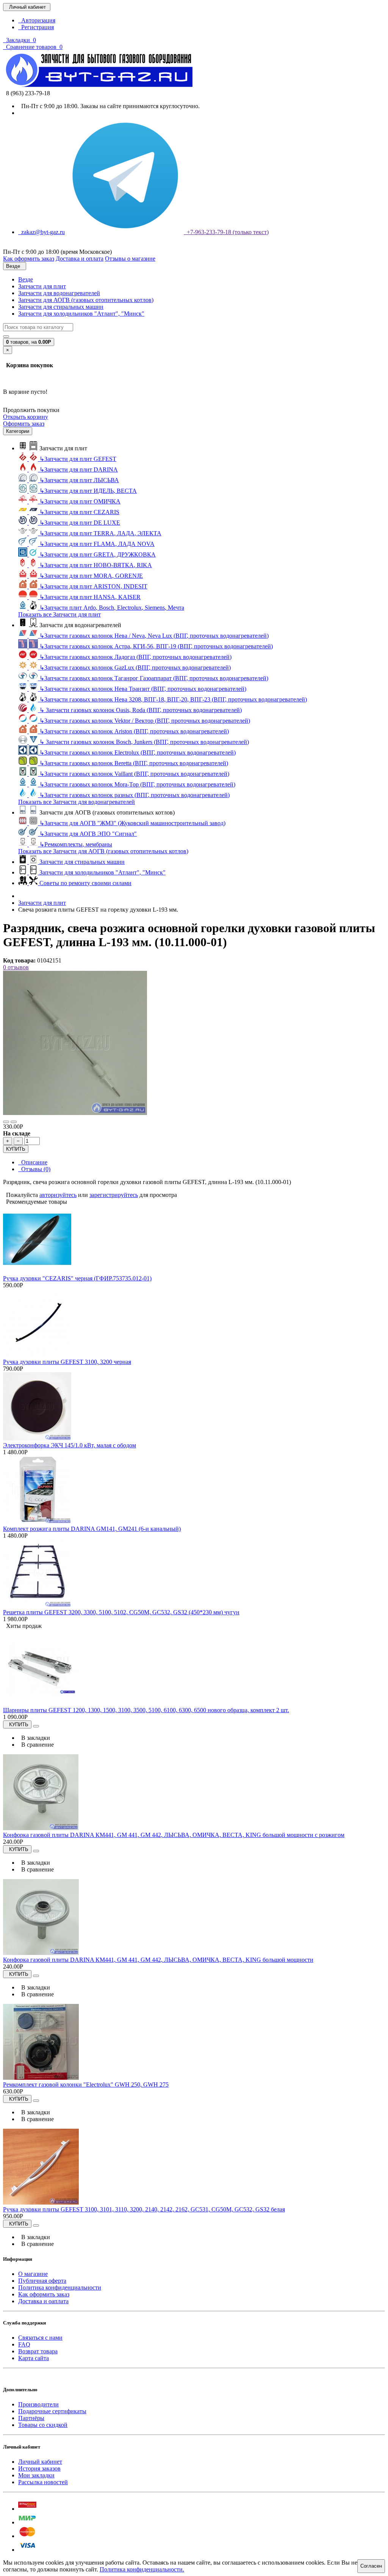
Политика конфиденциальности (60, 2287)
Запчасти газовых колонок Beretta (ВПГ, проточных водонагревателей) (134, 763)
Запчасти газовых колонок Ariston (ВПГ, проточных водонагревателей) (134, 731)
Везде (26, 279)
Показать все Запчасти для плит (59, 614)
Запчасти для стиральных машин (61, 307)
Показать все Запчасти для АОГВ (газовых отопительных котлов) (103, 851)
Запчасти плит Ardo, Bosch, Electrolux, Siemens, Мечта (112, 608)
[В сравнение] (14, 1122)
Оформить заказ (24, 424)
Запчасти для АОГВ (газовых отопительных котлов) (86, 300)
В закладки (34, 1738)
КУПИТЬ (16, 1149)
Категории (18, 431)
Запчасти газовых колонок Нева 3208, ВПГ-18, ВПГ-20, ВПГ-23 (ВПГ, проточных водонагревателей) (173, 699)
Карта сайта (34, 2358)
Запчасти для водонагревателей (59, 293)
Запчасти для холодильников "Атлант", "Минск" (81, 314)
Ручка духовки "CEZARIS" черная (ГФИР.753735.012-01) (77, 1278)
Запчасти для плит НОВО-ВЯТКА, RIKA (96, 565)
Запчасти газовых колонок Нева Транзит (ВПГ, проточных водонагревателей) (143, 689)
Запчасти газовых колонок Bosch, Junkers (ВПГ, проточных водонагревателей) (144, 742)
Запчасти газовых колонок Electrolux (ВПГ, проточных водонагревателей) (138, 753)
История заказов (39, 2468)
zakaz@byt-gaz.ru (41, 232)
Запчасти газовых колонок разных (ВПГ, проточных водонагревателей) (135, 795)
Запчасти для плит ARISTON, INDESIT (93, 586)
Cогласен (371, 2566)
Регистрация (36, 27)
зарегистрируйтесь (114, 1195)
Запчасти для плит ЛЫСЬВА (79, 480)
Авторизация (37, 20)
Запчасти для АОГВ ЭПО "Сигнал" (88, 834)
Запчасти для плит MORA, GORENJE (91, 576)
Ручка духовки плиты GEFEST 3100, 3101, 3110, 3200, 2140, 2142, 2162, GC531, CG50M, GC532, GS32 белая (144, 2209)
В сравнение (36, 1745)
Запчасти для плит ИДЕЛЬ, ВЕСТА (88, 491)
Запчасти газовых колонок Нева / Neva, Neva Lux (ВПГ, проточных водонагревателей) (154, 636)
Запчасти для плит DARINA (79, 469)
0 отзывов (16, 967)
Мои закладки (36, 2475)
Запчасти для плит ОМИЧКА (80, 501)
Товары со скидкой (43, 2425)
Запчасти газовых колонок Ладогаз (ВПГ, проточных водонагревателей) (135, 657)
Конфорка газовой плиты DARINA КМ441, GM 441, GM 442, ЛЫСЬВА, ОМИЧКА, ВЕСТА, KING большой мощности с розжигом (174, 1835)
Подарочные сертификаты (52, 2411)
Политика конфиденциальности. (142, 2569)
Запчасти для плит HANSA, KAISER (90, 597)
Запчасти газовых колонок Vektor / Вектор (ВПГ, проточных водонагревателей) (145, 721)
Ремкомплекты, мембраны (76, 844)
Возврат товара (38, 2351)
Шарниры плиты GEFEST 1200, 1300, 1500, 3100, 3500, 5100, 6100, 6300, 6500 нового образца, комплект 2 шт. (146, 1710)
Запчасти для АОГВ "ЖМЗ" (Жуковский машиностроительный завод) (132, 823)
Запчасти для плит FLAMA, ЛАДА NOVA (97, 544)
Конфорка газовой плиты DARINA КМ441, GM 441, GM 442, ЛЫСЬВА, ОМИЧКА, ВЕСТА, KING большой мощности (158, 1960)
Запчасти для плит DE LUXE (80, 523)
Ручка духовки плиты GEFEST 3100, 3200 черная (67, 1362)
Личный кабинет (40, 2462)
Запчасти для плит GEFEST (78, 459)
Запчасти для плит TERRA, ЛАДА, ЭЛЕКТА (100, 533)
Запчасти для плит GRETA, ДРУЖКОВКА (98, 554)
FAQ (24, 2344)
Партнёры (31, 2418)
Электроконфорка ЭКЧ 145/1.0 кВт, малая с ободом (70, 1445)
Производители (38, 2404)
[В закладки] (6, 1122)
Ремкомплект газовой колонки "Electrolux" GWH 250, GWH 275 (86, 2085)
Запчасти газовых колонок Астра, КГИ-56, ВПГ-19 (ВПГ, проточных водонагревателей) (156, 646)
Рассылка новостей (43, 2482)
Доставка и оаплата (43, 2301)
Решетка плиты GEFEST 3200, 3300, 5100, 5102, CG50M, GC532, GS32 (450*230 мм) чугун (121, 1612)
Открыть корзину (26, 417)
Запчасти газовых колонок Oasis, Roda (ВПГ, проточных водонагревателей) (141, 710)
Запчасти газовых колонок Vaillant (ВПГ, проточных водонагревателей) (134, 774)
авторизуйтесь (58, 1195)
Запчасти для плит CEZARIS (79, 512)
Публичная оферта (42, 2281)
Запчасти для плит (42, 286)
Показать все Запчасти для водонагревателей (77, 802)
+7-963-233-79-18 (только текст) (226, 232)
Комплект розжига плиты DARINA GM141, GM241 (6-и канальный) (92, 1529)
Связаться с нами (40, 2338)
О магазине (33, 2274)
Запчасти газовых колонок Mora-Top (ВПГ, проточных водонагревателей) (137, 784)
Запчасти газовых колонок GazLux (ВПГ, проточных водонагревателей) (135, 668)
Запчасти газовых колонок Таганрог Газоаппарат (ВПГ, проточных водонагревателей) (154, 678)
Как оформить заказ (44, 2294)
